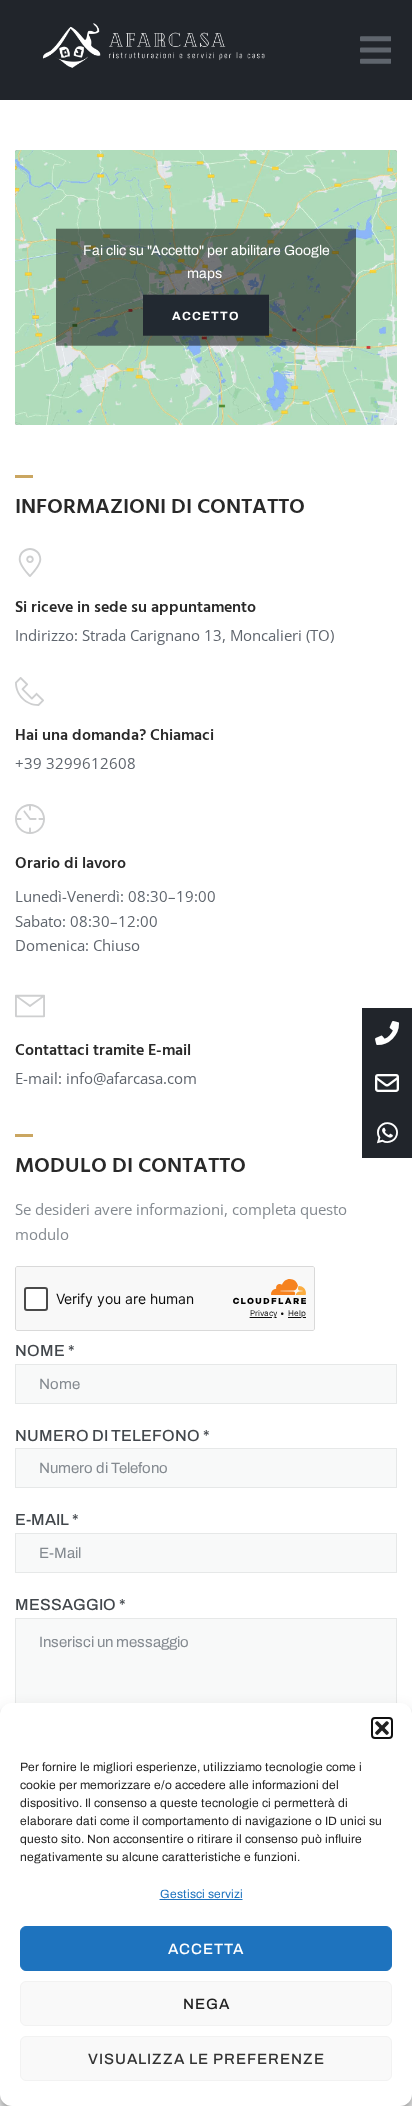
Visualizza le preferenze (206, 2059)
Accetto (206, 315)
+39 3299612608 (75, 763)
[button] (382, 1728)
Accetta (206, 1949)
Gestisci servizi (201, 1894)
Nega (206, 2004)
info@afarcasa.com (131, 1078)
